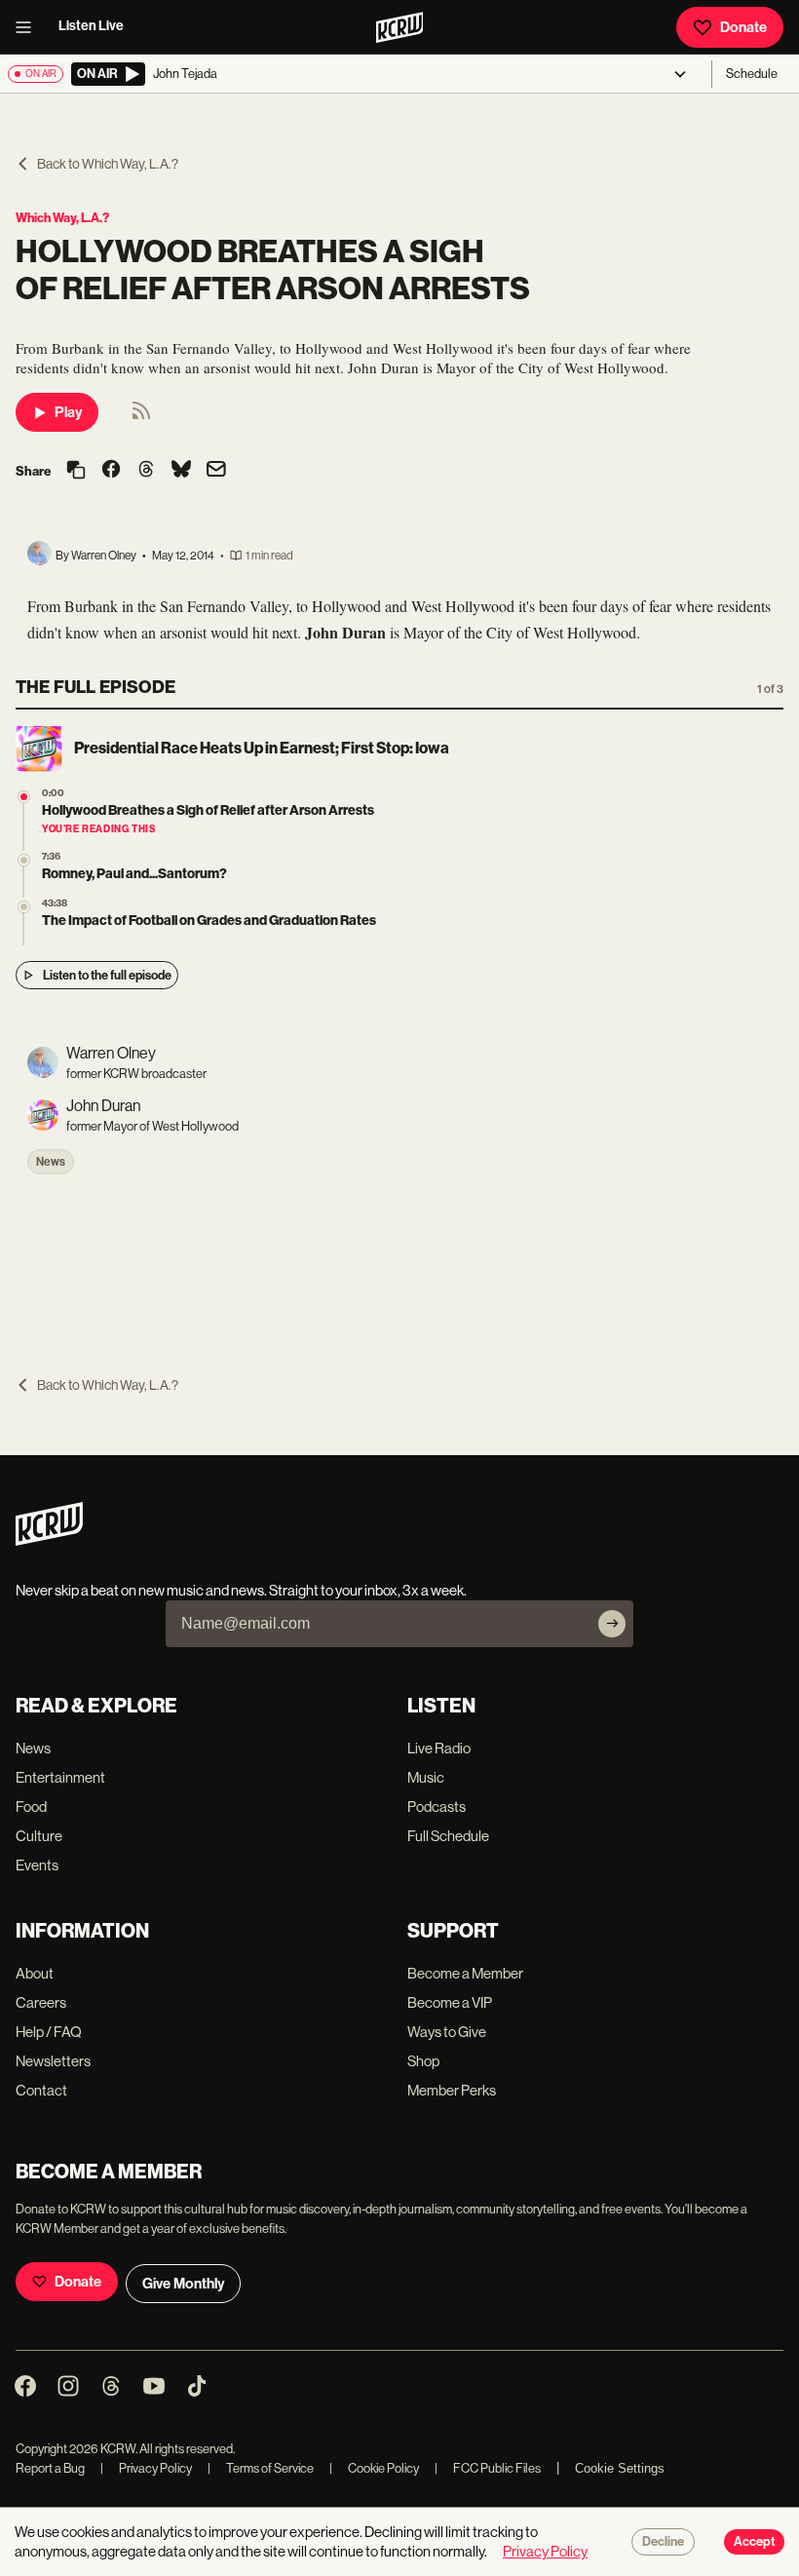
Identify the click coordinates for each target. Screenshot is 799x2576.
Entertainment (60, 1777)
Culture (39, 1836)
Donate (743, 27)
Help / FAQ (49, 2032)
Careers (41, 2002)
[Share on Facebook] (111, 471)
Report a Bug (50, 2468)
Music (426, 1777)
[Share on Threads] (146, 471)
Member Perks (452, 2090)
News (51, 1162)
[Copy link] (76, 471)
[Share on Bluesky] (181, 471)
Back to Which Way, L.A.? (108, 164)
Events (37, 1865)
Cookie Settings (620, 2468)
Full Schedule (448, 1836)
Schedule (752, 74)
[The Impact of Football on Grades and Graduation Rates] (24, 907)
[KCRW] (49, 1540)
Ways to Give (447, 2032)
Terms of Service (261, 2468)
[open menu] (29, 27)
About (35, 1973)
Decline (663, 2542)
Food (31, 1807)
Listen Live (91, 26)
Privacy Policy (146, 2468)
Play (68, 412)
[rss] (141, 417)
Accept (754, 2542)
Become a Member (465, 1973)
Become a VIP (450, 2002)
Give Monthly (183, 2284)
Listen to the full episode (107, 975)
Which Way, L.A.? (62, 218)
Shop (423, 2061)
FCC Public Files (488, 2468)
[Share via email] (216, 471)
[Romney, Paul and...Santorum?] (24, 860)
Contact (41, 2090)
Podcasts (437, 1807)
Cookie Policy (374, 2468)
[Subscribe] (612, 1624)
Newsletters (53, 2061)
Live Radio (439, 1748)
